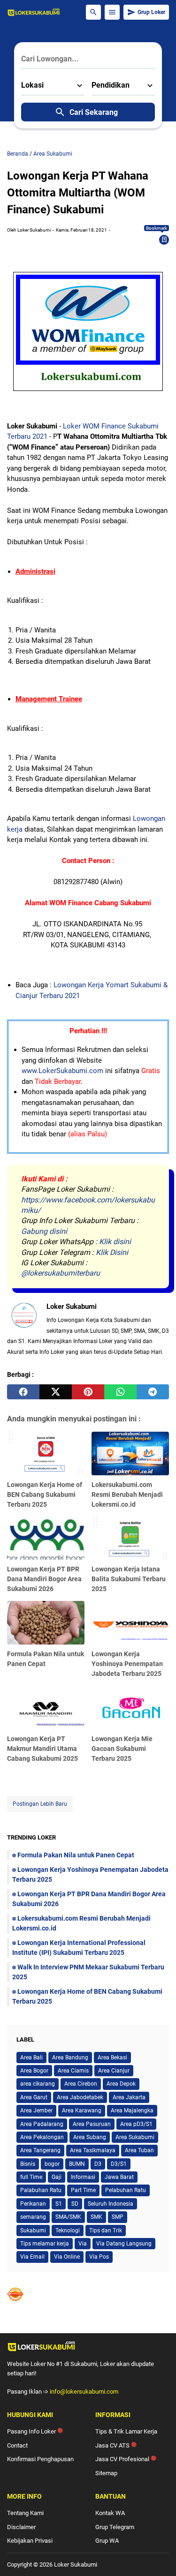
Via (83, 2244)
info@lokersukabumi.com (84, 2392)
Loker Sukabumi (76, 2565)
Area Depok (121, 2084)
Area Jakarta (129, 2097)
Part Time (83, 2190)
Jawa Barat (119, 2177)
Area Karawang (82, 2110)
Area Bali (31, 2058)
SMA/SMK (68, 2217)
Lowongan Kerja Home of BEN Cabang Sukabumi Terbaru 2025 (45, 1495)
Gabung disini (44, 1231)
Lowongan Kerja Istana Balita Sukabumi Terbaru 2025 (129, 1579)
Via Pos (99, 2257)
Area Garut (34, 2097)
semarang (33, 2217)
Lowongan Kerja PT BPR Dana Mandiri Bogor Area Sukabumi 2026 (44, 1579)
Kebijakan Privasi (30, 2541)
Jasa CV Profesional (126, 2459)
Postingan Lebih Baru (40, 1804)
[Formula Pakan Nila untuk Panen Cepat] (46, 1623)
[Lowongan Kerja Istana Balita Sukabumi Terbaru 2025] (130, 1538)
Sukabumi (33, 2231)
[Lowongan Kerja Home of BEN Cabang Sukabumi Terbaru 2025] (46, 1453)
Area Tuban (139, 2150)
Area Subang (90, 2137)
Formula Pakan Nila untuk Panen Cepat (76, 1855)
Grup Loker (151, 12)
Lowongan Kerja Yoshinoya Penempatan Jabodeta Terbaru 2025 (127, 1664)
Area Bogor (34, 2071)
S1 (59, 2204)
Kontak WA (110, 2513)
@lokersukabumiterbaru (61, 1273)
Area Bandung (70, 2058)
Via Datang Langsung (124, 2244)
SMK (96, 2217)
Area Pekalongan (42, 2137)
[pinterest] (88, 1392)
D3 (98, 2164)
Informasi (83, 2177)
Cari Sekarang (94, 112)
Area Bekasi (112, 2058)
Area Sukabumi (135, 2137)
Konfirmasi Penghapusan (40, 2459)
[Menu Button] (112, 12)
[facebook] (23, 1392)
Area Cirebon (81, 2084)
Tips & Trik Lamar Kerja (126, 2431)
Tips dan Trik (106, 2231)
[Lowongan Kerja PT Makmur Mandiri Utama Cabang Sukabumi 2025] (46, 1708)
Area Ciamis (73, 2071)
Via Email (32, 2257)
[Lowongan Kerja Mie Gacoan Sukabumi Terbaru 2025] (130, 1708)
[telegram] (153, 1392)
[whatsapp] (120, 1392)
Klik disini (115, 1242)
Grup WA (107, 2541)
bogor (52, 2164)
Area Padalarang (42, 2124)
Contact (17, 2445)
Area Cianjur (114, 2071)
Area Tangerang (40, 2150)
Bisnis (28, 2164)
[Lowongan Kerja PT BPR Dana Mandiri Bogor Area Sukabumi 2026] (46, 1538)
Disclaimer (21, 2527)
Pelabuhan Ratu (126, 2190)
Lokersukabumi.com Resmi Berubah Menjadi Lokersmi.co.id (127, 1495)
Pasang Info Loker (35, 2431)
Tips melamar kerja (45, 2244)
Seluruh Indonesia (111, 2204)
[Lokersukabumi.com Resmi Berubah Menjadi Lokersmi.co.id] (130, 1453)
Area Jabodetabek (80, 2097)
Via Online (67, 2257)
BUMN (77, 2164)
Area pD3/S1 (136, 2124)
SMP (118, 2217)
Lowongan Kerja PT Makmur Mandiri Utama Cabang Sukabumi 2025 (42, 1749)
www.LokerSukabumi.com (62, 1071)
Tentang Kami (25, 2513)
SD (75, 2204)
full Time (31, 2177)
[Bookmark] (164, 240)
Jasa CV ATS (116, 2445)
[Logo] (88, 2346)
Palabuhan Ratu (41, 2190)
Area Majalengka (132, 2110)
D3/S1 (119, 2164)
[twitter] (56, 1392)
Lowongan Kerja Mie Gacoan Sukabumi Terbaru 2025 (122, 1749)
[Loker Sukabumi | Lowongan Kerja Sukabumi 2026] (34, 12)
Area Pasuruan (92, 2124)
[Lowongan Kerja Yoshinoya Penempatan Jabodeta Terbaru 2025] (130, 1623)
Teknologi (68, 2231)
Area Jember (36, 2110)
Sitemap (106, 2473)
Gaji (57, 2177)
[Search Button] (93, 12)
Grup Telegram (115, 2527)
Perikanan (33, 2204)
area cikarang (38, 2084)
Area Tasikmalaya (93, 2150)
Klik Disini (112, 1252)
